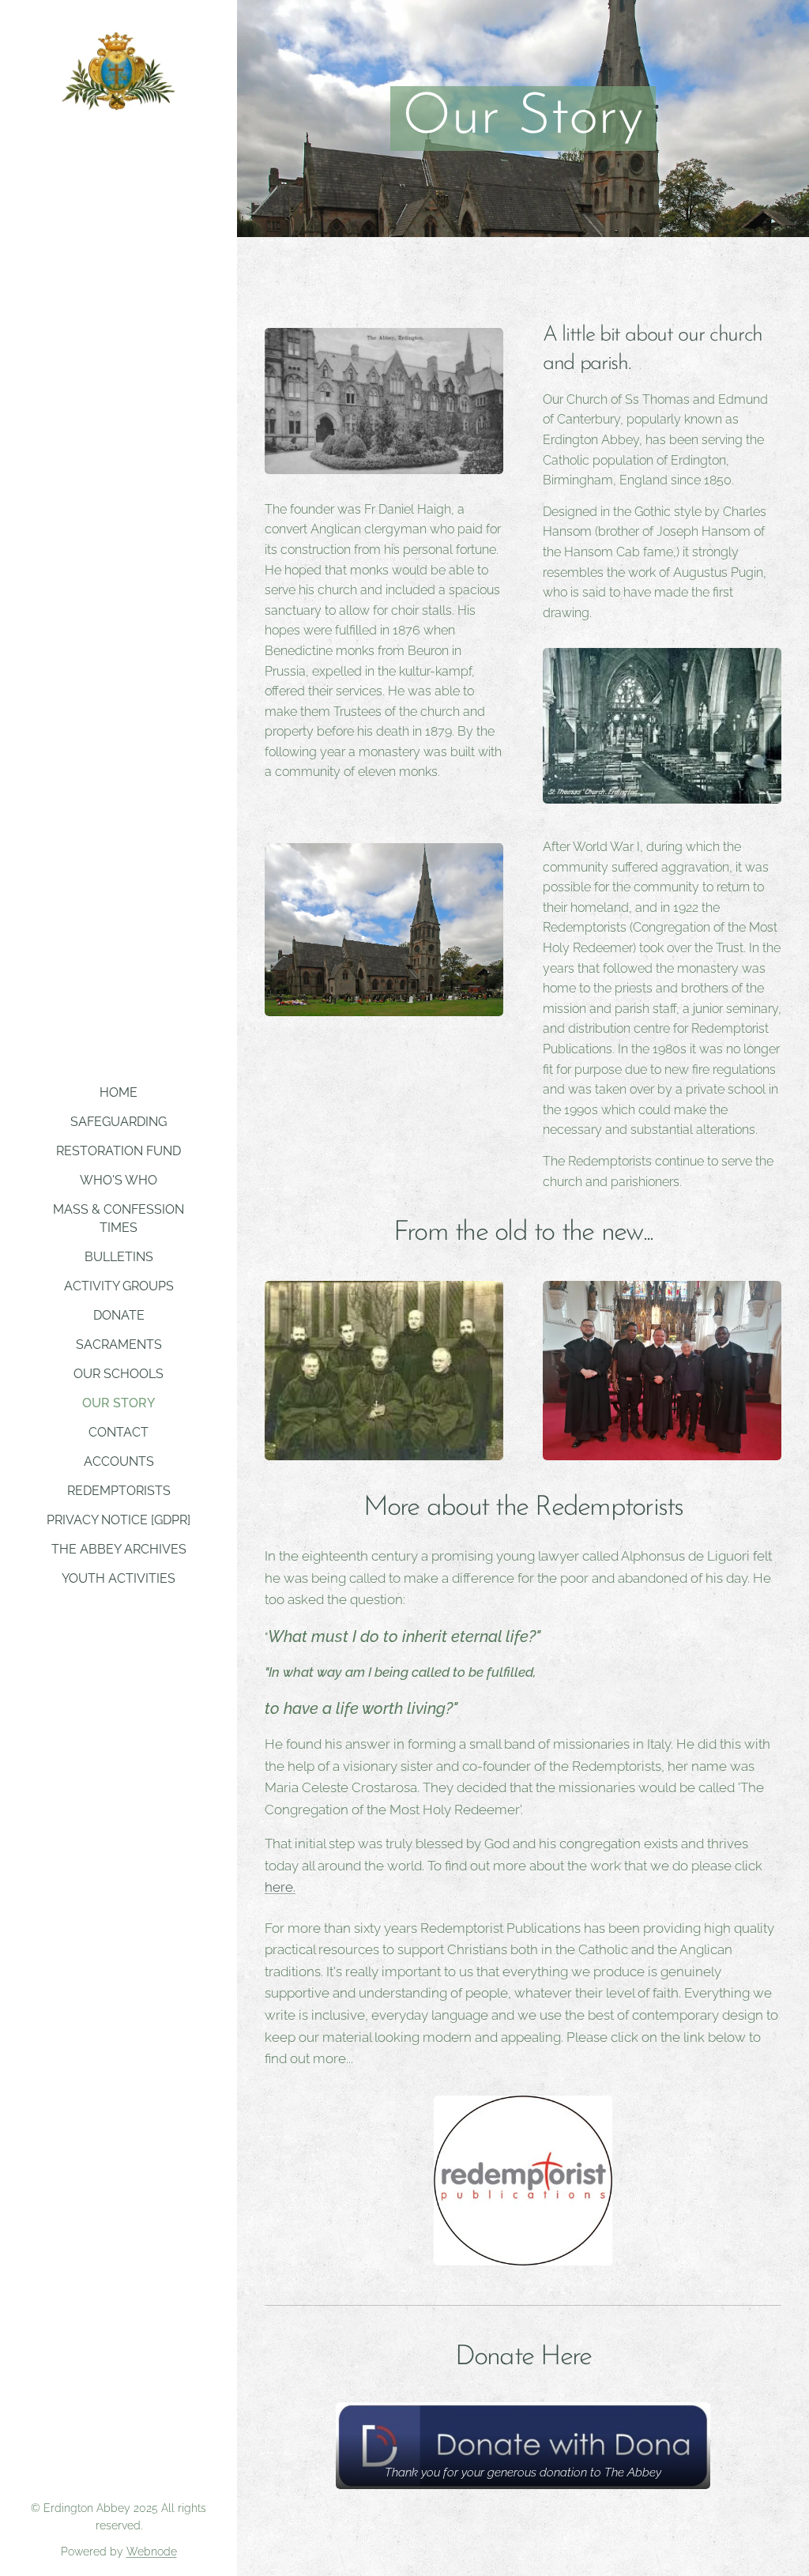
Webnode (152, 2552)
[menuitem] (119, 1092)
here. (280, 1887)
